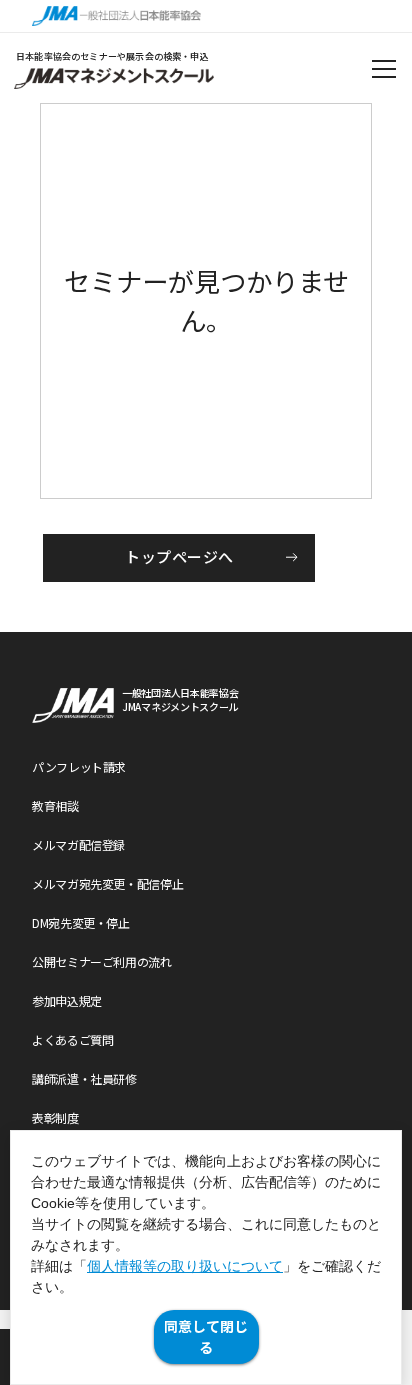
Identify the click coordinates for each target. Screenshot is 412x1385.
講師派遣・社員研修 (84, 1078)
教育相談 (55, 805)
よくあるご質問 (72, 1039)
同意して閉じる (206, 1336)
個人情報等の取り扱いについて (185, 1266)
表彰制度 (55, 1117)
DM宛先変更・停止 (81, 922)
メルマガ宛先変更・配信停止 (107, 883)
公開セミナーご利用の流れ (102, 961)
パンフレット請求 (79, 766)
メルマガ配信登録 (78, 844)
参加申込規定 (67, 1000)
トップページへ (179, 556)
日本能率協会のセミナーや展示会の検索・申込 (112, 56)
